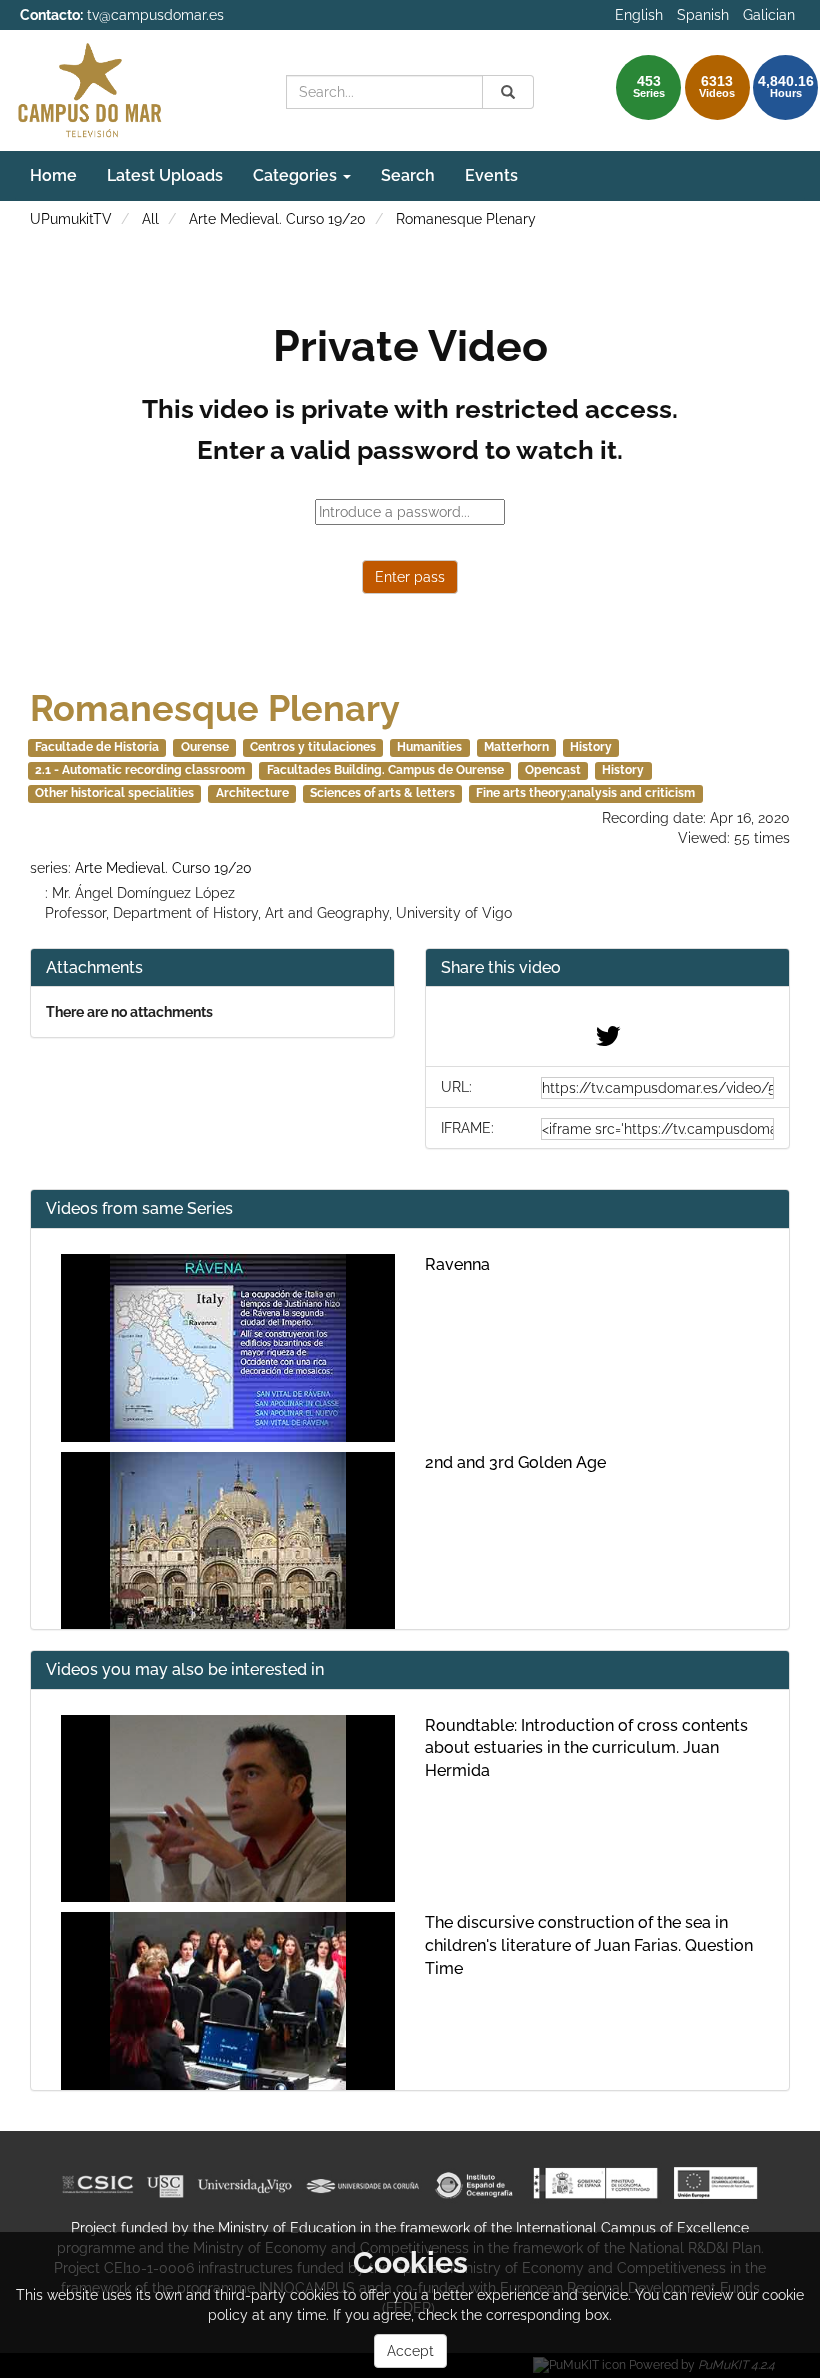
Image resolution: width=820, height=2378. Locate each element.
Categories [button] (297, 175)
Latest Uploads (165, 175)
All (150, 219)
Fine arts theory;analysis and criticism (585, 793)
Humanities (429, 747)
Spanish (703, 15)
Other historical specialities (114, 793)
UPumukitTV (71, 219)
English (639, 15)
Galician (769, 15)
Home (53, 175)
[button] (607, 968)
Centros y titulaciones (313, 747)
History (591, 747)
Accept (410, 2351)
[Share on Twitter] (608, 1041)
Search (408, 175)
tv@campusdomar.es (155, 15)
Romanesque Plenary (466, 219)
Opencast (553, 770)
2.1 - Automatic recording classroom (140, 770)
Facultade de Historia (97, 747)
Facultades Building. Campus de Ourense (385, 770)
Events (491, 175)
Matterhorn (516, 747)
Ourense (205, 747)
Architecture (252, 793)
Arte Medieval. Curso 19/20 (277, 219)
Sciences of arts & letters (382, 793)
